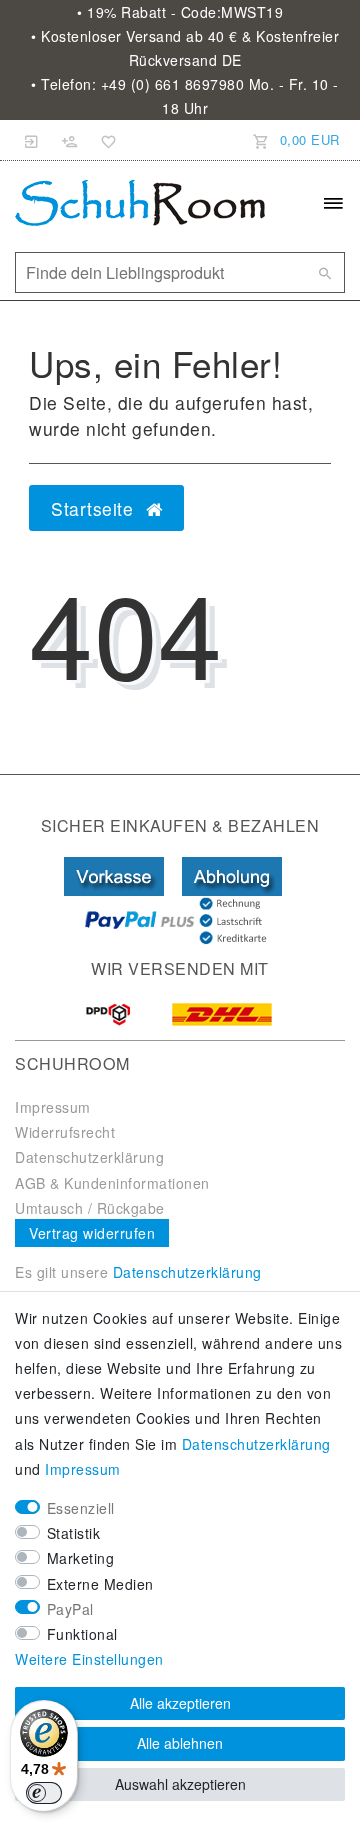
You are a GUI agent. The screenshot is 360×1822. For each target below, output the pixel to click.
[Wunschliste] (105, 140)
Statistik (74, 1533)
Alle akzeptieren (180, 1703)
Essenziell (81, 1508)
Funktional (82, 1634)
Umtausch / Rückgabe (90, 1208)
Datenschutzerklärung (89, 1157)
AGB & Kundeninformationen (112, 1183)
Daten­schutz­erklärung (256, 1444)
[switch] (44, 1793)
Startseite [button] (95, 508)
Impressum (53, 1107)
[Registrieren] (70, 140)
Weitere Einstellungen (89, 1659)
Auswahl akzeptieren (180, 1784)
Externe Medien (100, 1584)
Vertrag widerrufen (92, 1233)
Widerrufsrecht (65, 1132)
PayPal (70, 1609)
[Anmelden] (32, 140)
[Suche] (325, 273)
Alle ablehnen (180, 1743)
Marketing (81, 1558)
